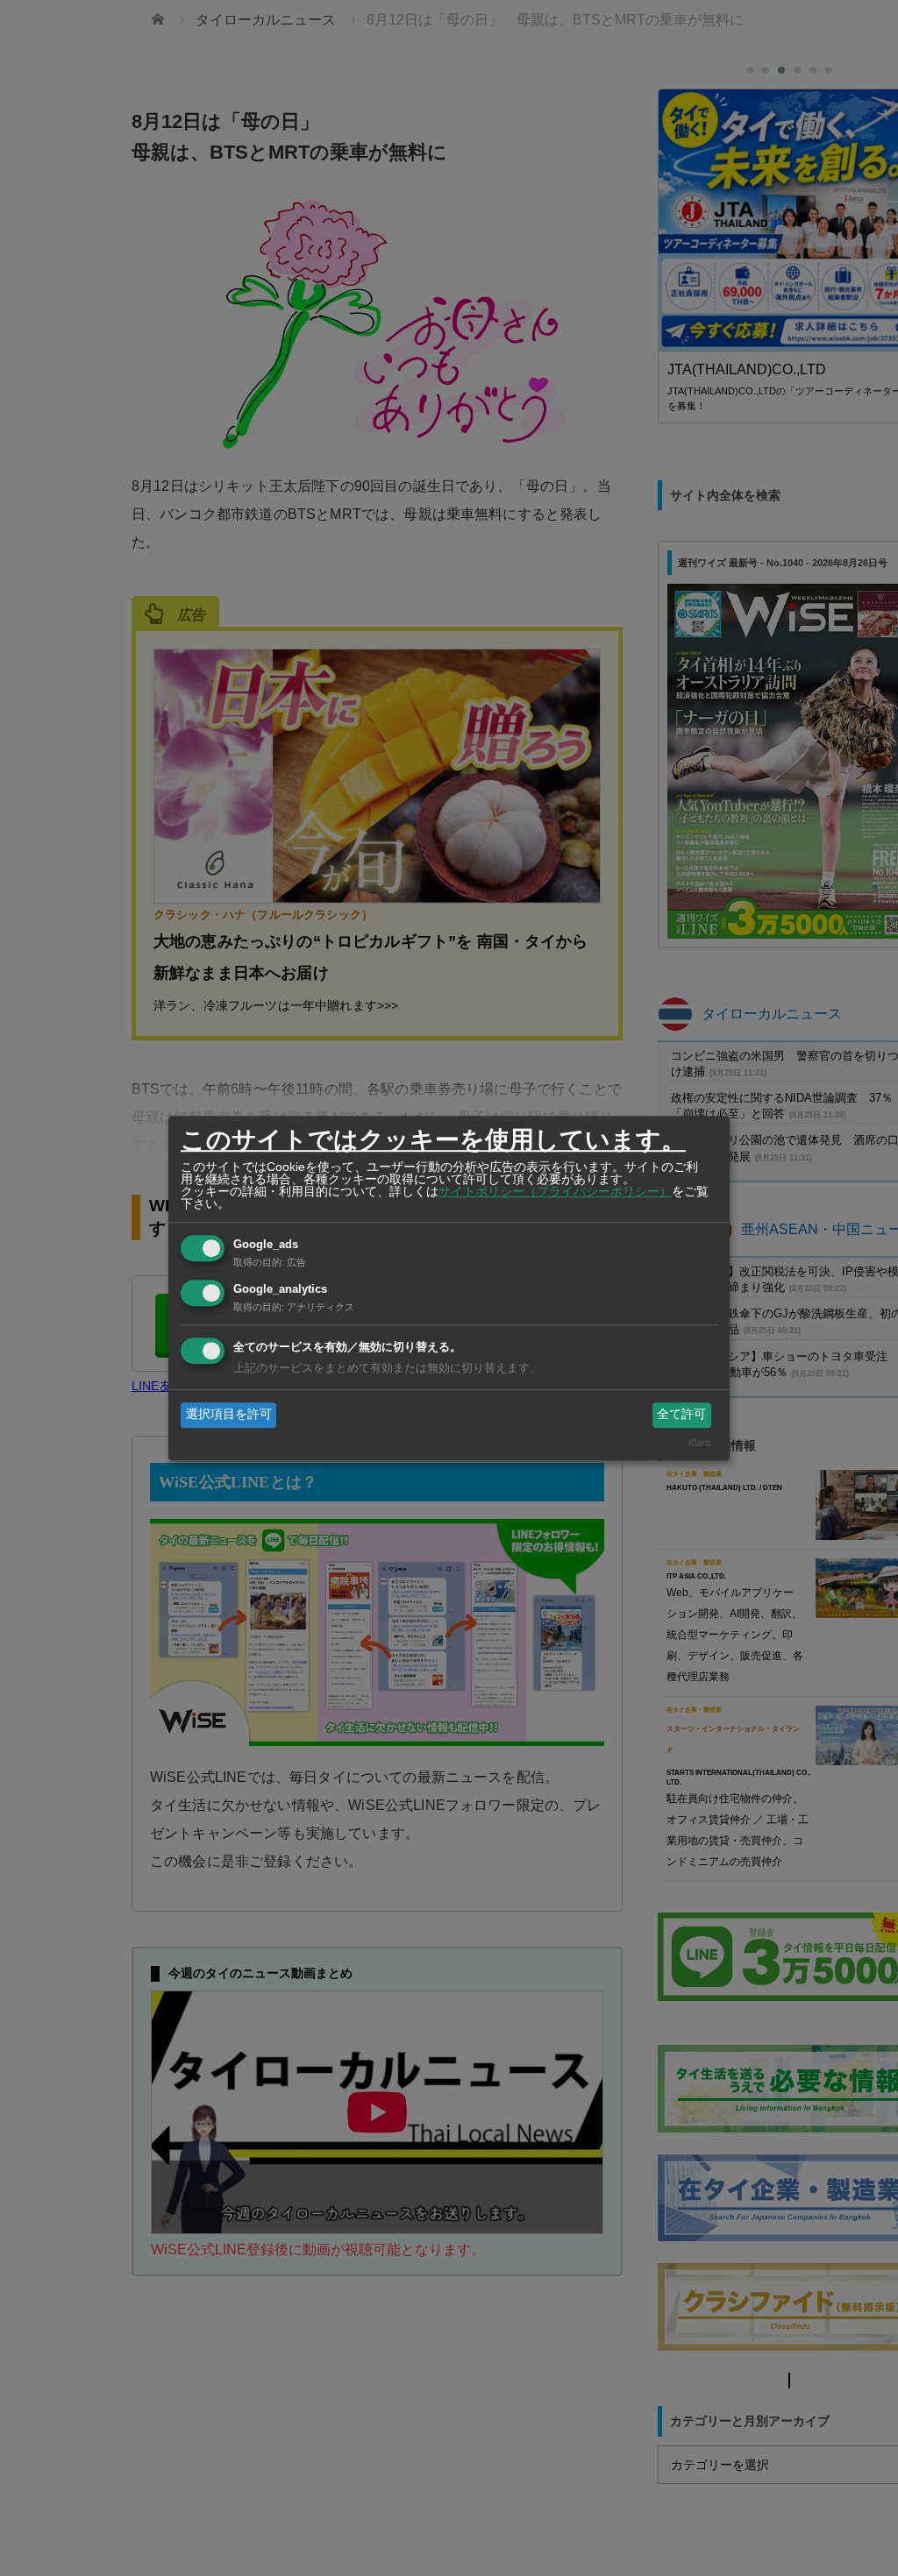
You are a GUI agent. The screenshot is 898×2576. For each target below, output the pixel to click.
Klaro (699, 1443)
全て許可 (681, 1415)
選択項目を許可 (229, 1415)
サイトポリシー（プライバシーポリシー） (555, 1191)
